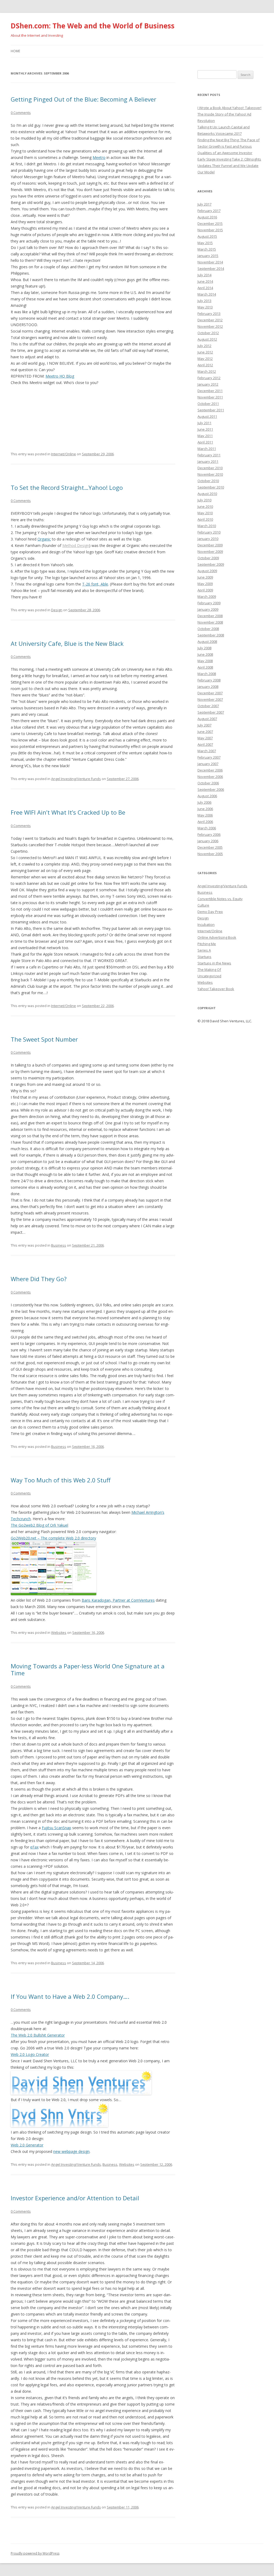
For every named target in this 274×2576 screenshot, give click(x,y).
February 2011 (209, 455)
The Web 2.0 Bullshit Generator (38, 2035)
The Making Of (209, 970)
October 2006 (208, 783)
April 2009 (205, 590)
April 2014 (205, 288)
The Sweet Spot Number (44, 1039)
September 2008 (211, 635)
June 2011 (205, 429)
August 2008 (207, 642)
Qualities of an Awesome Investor (225, 153)
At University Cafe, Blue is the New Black (67, 643)
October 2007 (208, 706)
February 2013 (209, 314)
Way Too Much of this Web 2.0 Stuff (61, 1480)
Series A (204, 950)
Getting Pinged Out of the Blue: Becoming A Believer (83, 99)
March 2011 (207, 449)
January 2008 (208, 687)
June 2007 (205, 732)
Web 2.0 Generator (27, 2145)
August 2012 (207, 339)
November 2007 (210, 699)
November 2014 (210, 262)
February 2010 (209, 532)
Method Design (76, 545)
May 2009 (205, 584)
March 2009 (207, 597)
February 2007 (209, 757)
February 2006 (209, 834)
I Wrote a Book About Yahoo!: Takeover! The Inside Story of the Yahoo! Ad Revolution (229, 114)
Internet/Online (64, 454)
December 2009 (210, 545)
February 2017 (209, 211)
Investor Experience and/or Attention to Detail (75, 2198)
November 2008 (210, 622)
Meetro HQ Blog (60, 376)
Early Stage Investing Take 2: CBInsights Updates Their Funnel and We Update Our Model (229, 166)
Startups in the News (214, 963)
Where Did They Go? (39, 1279)
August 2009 (207, 571)
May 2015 (205, 243)
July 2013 (204, 301)
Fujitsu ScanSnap (56, 1828)
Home (15, 51)
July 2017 (204, 204)
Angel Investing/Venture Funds (76, 779)
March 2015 (207, 249)
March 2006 (207, 828)
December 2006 (210, 770)
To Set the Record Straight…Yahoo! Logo (67, 487)
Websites (59, 1632)
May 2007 (205, 738)
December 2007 (210, 693)
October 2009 (208, 558)
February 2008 (209, 680)
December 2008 (210, 616)
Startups (204, 957)
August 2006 (207, 796)
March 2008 (207, 674)
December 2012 (210, 320)
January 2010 (208, 539)
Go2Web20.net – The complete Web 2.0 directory (53, 1538)
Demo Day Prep (210, 912)
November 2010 (210, 474)
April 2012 (205, 365)
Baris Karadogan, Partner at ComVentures (118, 1600)
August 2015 (207, 236)
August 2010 (207, 494)
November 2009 (210, 551)
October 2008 (208, 629)
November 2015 (210, 230)
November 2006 (210, 777)
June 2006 (205, 809)
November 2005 (210, 854)
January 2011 (208, 461)
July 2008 (204, 648)
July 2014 (204, 275)
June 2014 (205, 281)
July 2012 (204, 346)
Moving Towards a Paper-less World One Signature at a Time (88, 1669)
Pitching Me (207, 944)
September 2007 (211, 712)
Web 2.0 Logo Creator (30, 2054)
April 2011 (205, 442)
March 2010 (207, 526)
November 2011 (210, 397)
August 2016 (207, 217)
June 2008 (205, 654)
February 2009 (209, 603)
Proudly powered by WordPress (35, 2553)
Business (59, 1245)
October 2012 (208, 333)
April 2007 (205, 744)
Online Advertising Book (217, 937)
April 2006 (205, 822)
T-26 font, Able (95, 584)
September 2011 (211, 410)
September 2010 (211, 487)
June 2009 (205, 577)
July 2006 (204, 802)
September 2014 (211, 269)
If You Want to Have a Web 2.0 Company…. (70, 1996)
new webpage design (71, 2151)
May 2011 (205, 436)
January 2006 (208, 841)
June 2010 (205, 506)
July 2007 (204, 725)
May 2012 (205, 359)
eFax (34, 1847)
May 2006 (205, 815)
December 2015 (210, 223)
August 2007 (207, 719)
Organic (44, 539)
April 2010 (205, 519)
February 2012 (209, 378)
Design (57, 610)
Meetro (99, 157)
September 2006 (211, 789)
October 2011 (208, 404)
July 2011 (204, 423)
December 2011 (210, 391)
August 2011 (207, 416)
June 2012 (205, 352)
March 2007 (207, 751)
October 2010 (208, 481)
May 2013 (205, 307)
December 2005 (210, 847)
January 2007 (208, 764)
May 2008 (205, 661)
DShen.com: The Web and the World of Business (93, 26)
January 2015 (208, 256)
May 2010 (205, 513)
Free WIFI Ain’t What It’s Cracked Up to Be (68, 812)
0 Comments (21, 113)
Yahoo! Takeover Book (216, 989)
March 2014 (207, 294)
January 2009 (208, 609)
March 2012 (207, 371)
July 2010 (204, 500)
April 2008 (205, 667)
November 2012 (210, 326)
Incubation (206, 924)
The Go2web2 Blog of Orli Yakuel (39, 1525)
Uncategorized (209, 976)
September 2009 (211, 564)
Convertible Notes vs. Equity (220, 899)
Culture (203, 905)
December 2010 (210, 468)
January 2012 (208, 384)
